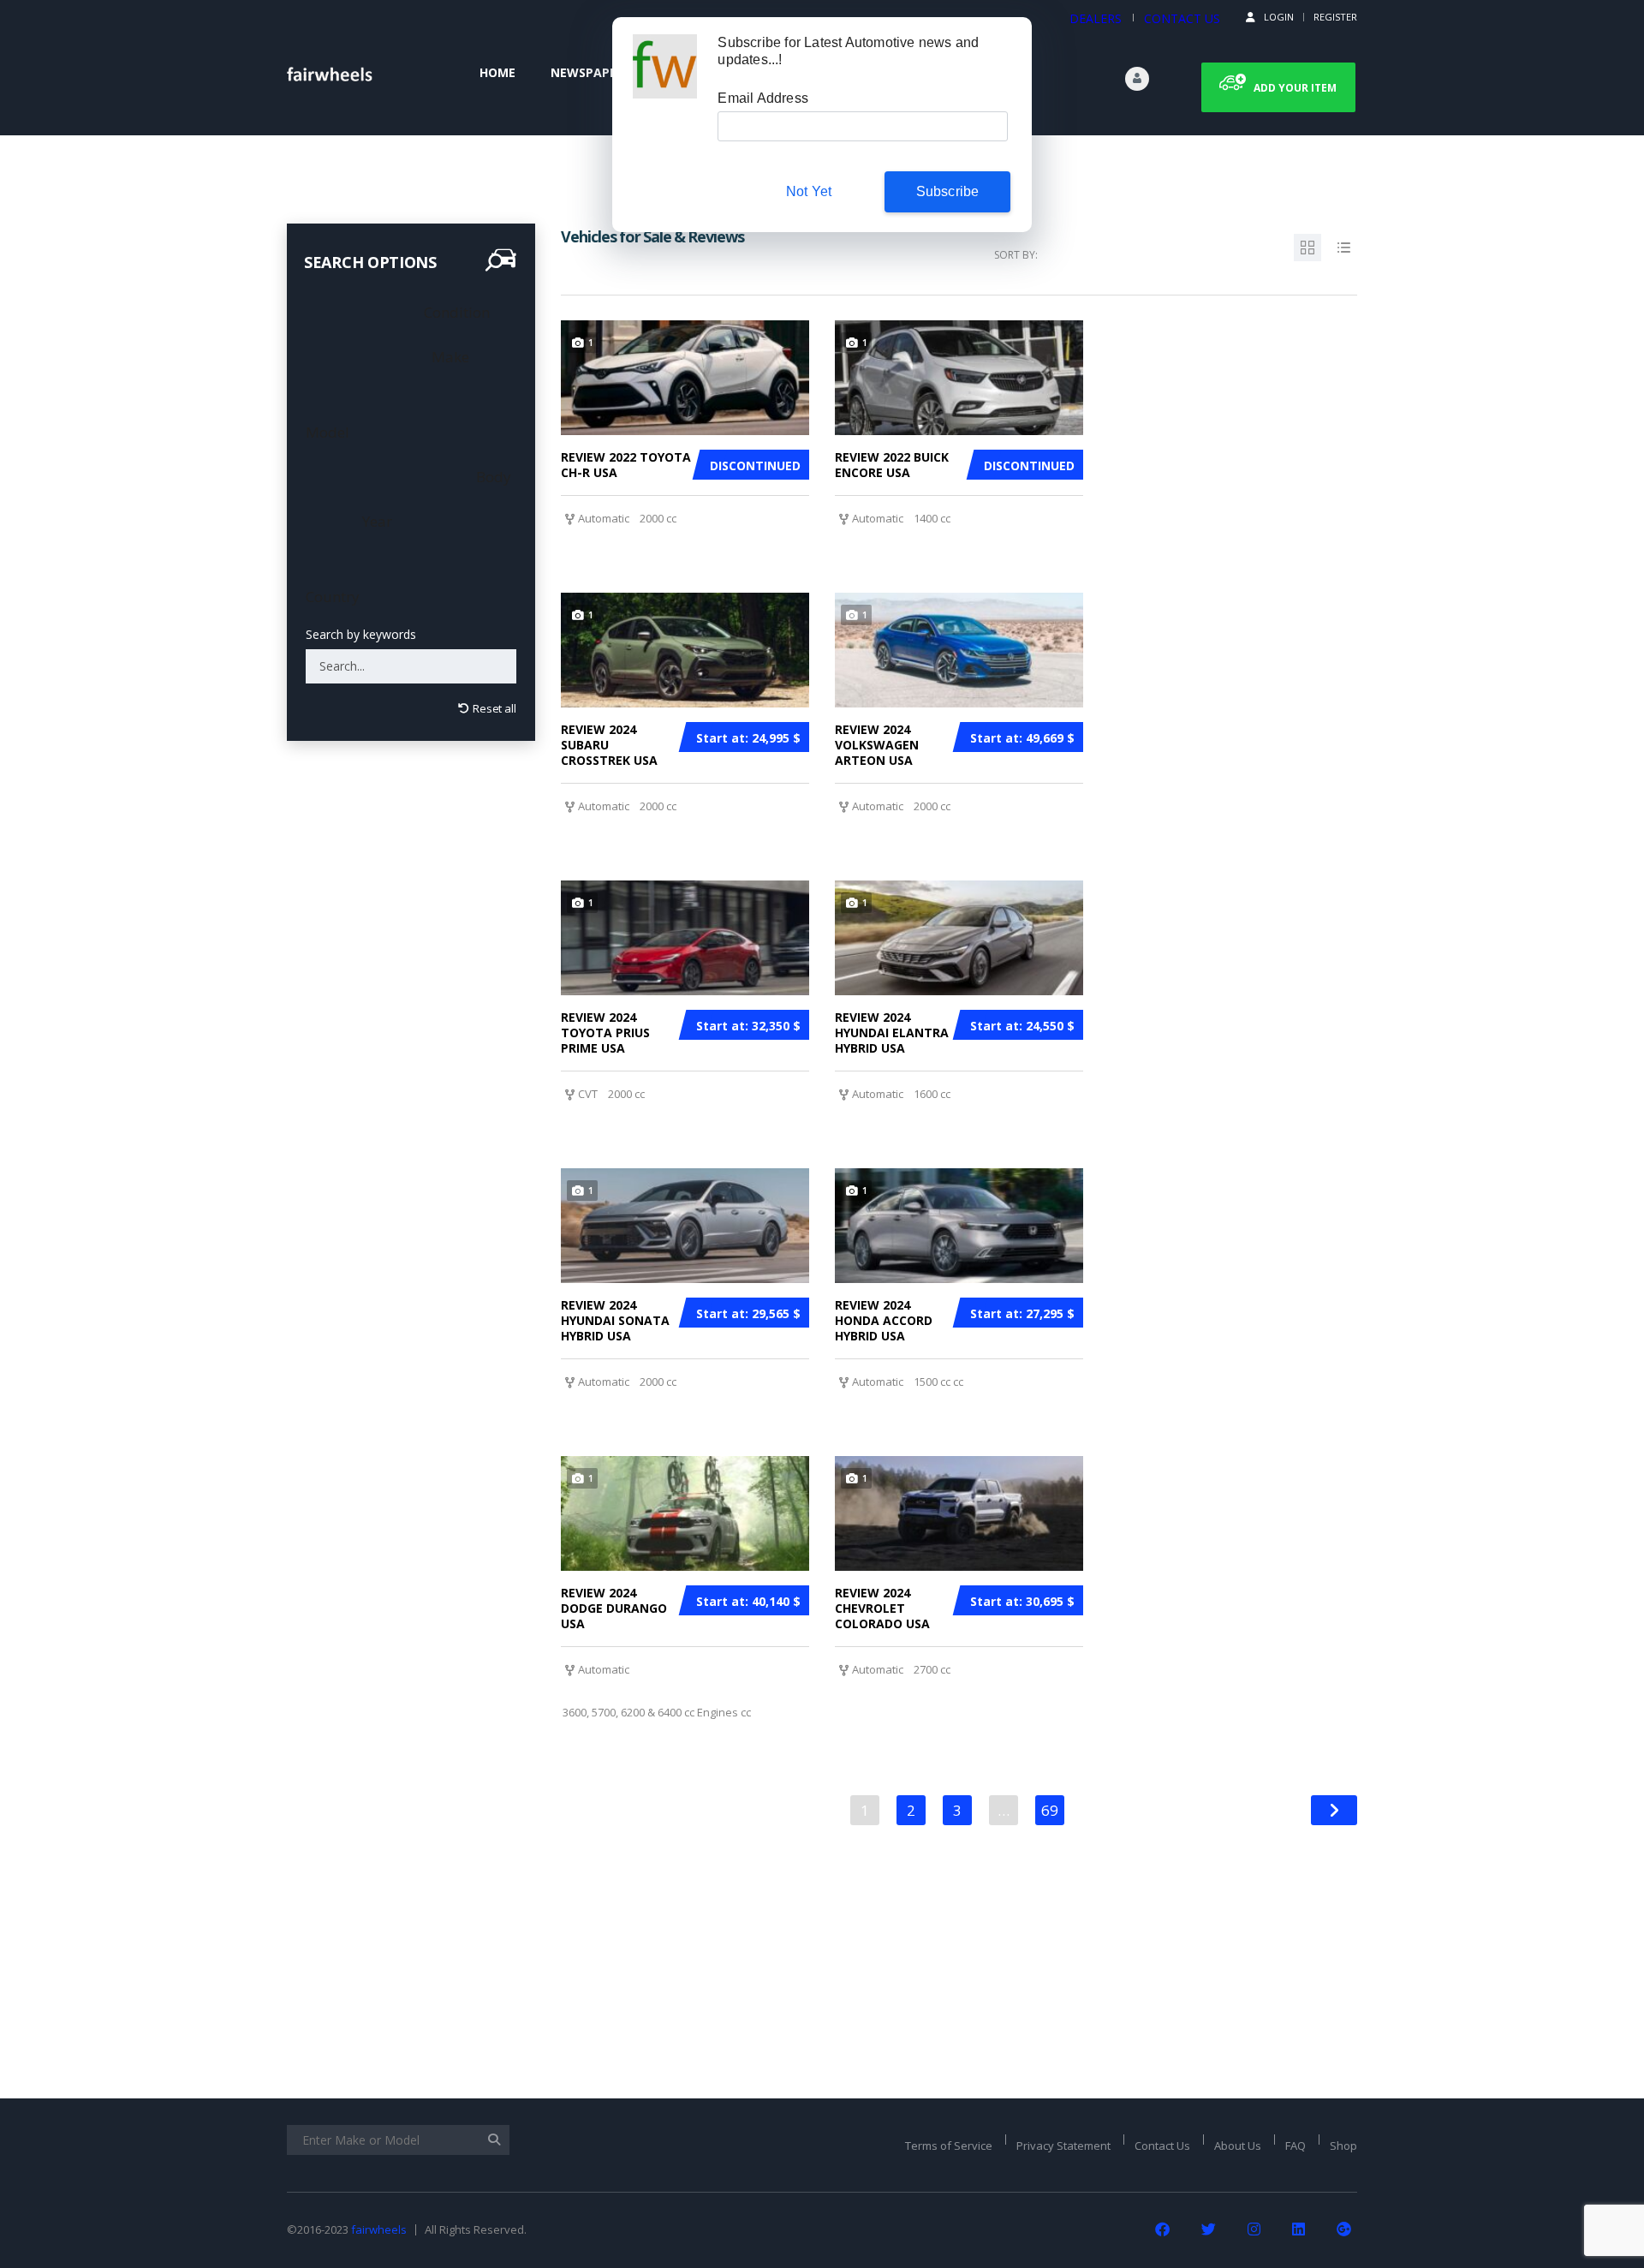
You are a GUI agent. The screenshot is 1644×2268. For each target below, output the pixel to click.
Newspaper (587, 72)
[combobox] (455, 312)
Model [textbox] (328, 432)
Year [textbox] (375, 521)
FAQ (1296, 2146)
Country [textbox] (333, 597)
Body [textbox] (492, 477)
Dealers (1096, 18)
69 (1050, 1810)
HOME (497, 72)
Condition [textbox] (455, 312)
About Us (1238, 2146)
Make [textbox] (449, 357)
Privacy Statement (1063, 2146)
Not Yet (809, 191)
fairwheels (379, 2229)
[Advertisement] (411, 1382)
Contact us (1182, 18)
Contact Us (1162, 2146)
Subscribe (948, 191)
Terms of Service (949, 2146)
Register (1335, 17)
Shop (1343, 2146)
